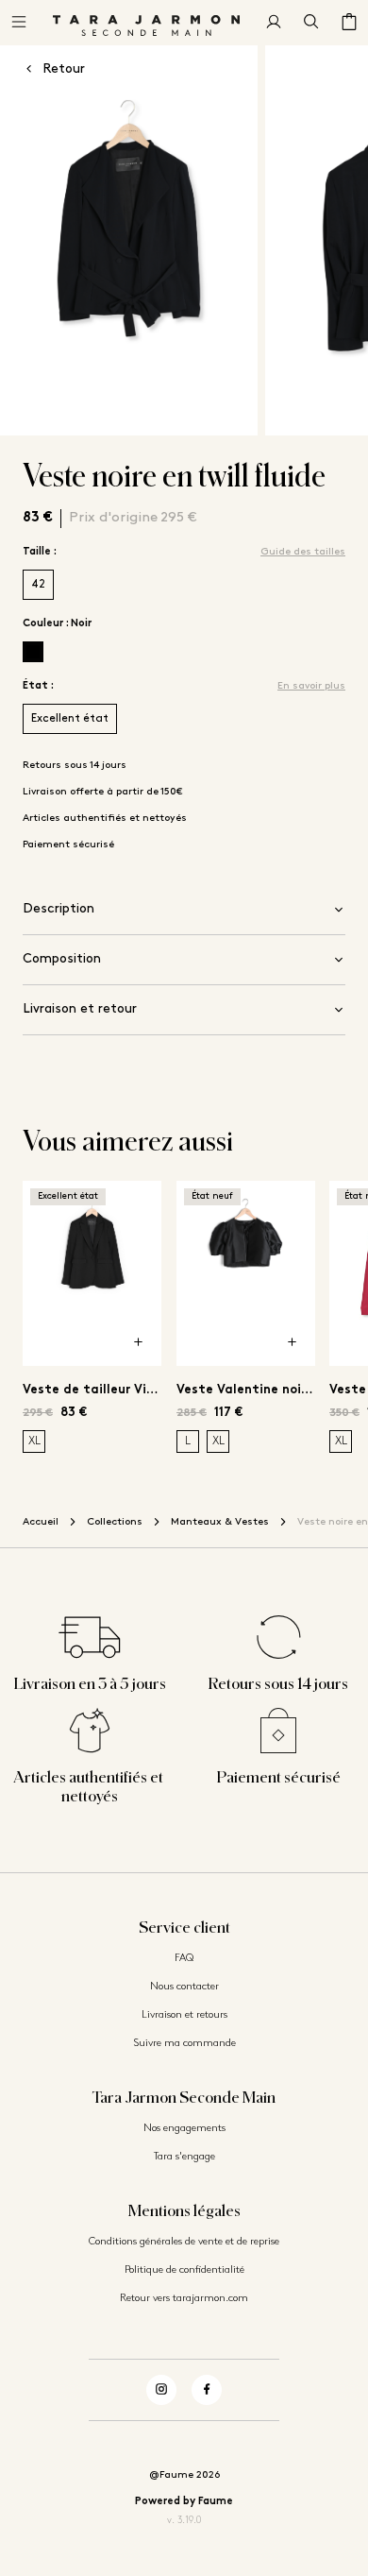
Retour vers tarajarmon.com (184, 2299)
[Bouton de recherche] (311, 23)
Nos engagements (184, 2129)
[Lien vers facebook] (207, 2390)
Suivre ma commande (184, 2044)
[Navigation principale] (19, 23)
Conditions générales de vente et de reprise (184, 2242)
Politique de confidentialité (184, 2270)
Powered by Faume (184, 2502)
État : (38, 686)
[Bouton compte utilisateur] (274, 23)
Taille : (40, 552)
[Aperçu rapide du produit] (139, 1343)
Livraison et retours (184, 2015)
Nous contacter (184, 1987)
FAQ (184, 1959)
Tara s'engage (184, 2157)
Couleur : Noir (57, 624)
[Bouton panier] (349, 23)
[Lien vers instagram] (161, 2390)
